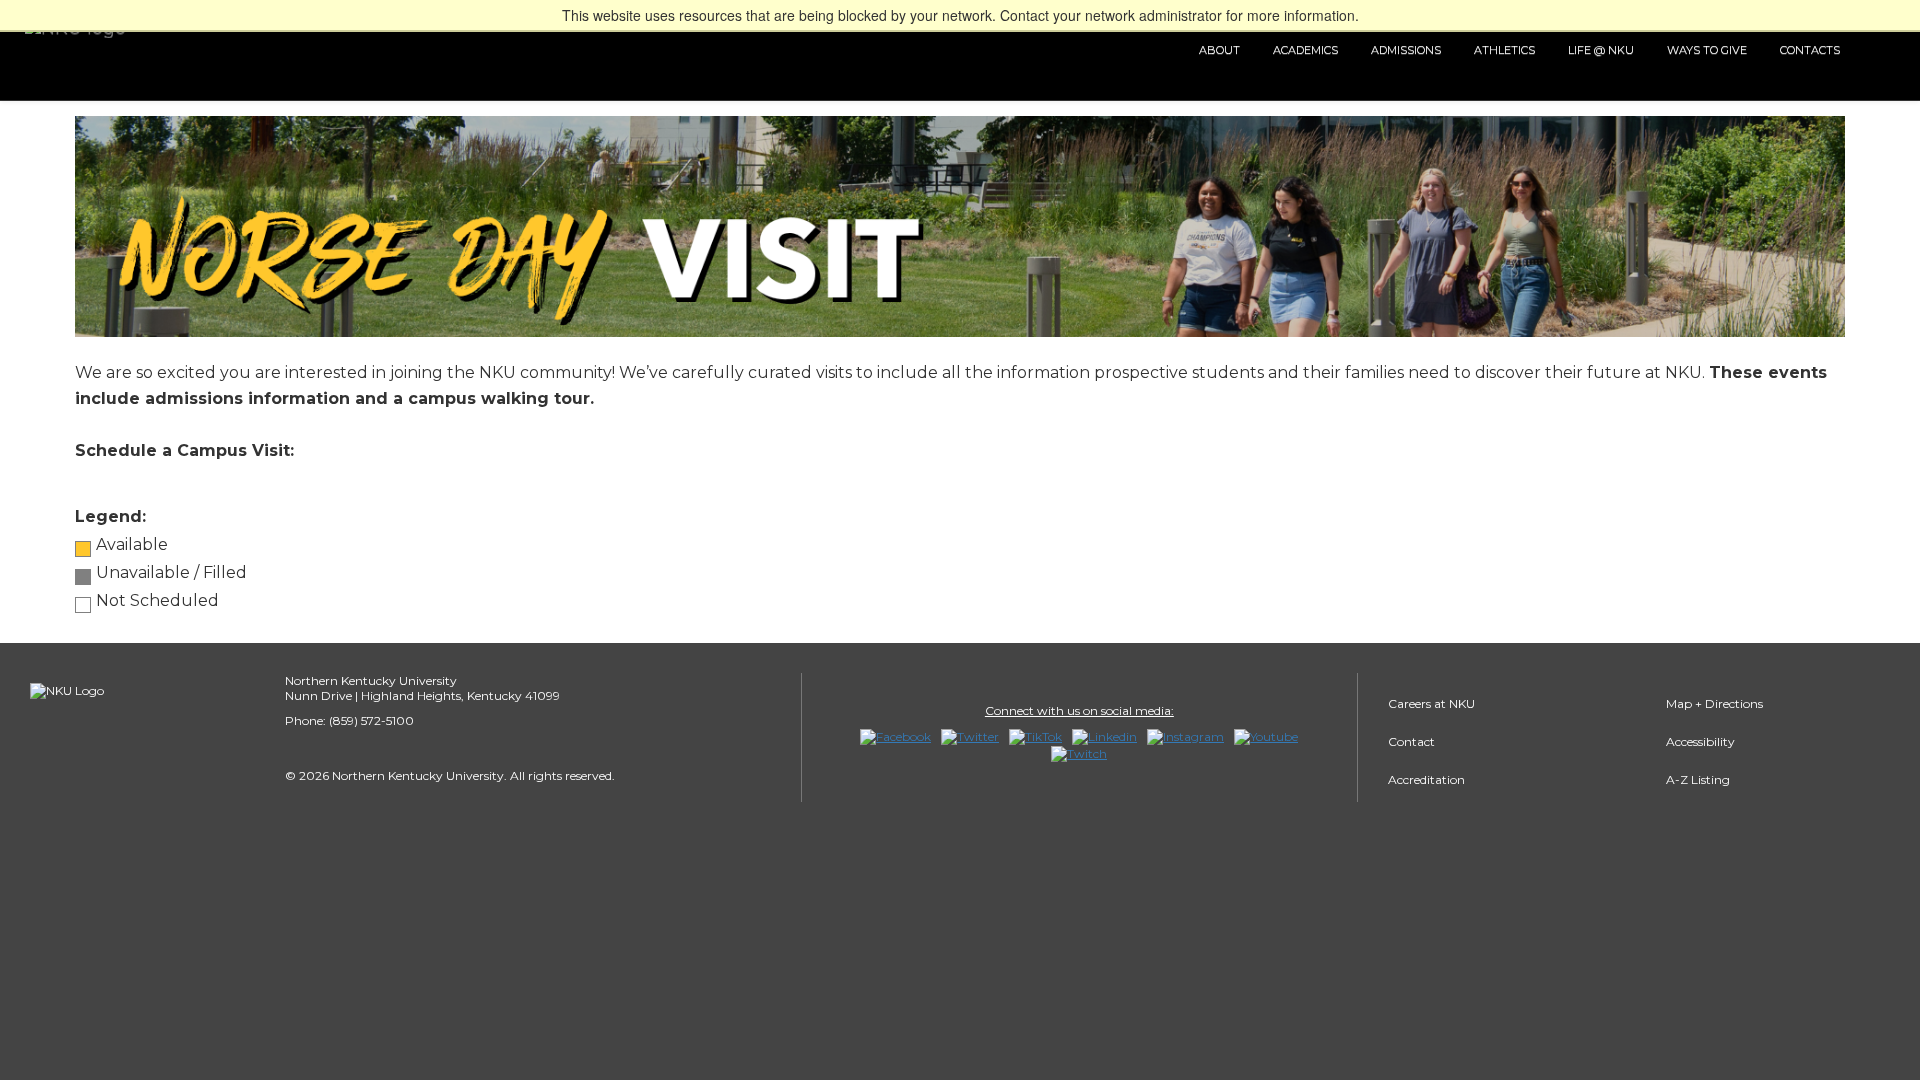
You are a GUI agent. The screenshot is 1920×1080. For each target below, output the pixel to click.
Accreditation (1426, 779)
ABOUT (1219, 50)
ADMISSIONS (1406, 50)
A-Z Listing (1698, 779)
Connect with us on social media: (1079, 710)
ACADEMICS (1305, 50)
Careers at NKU (1431, 703)
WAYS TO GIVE (1707, 50)
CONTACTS (1810, 50)
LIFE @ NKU (1601, 50)
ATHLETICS (1504, 50)
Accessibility (1700, 741)
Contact (1411, 741)
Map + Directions (1714, 703)
